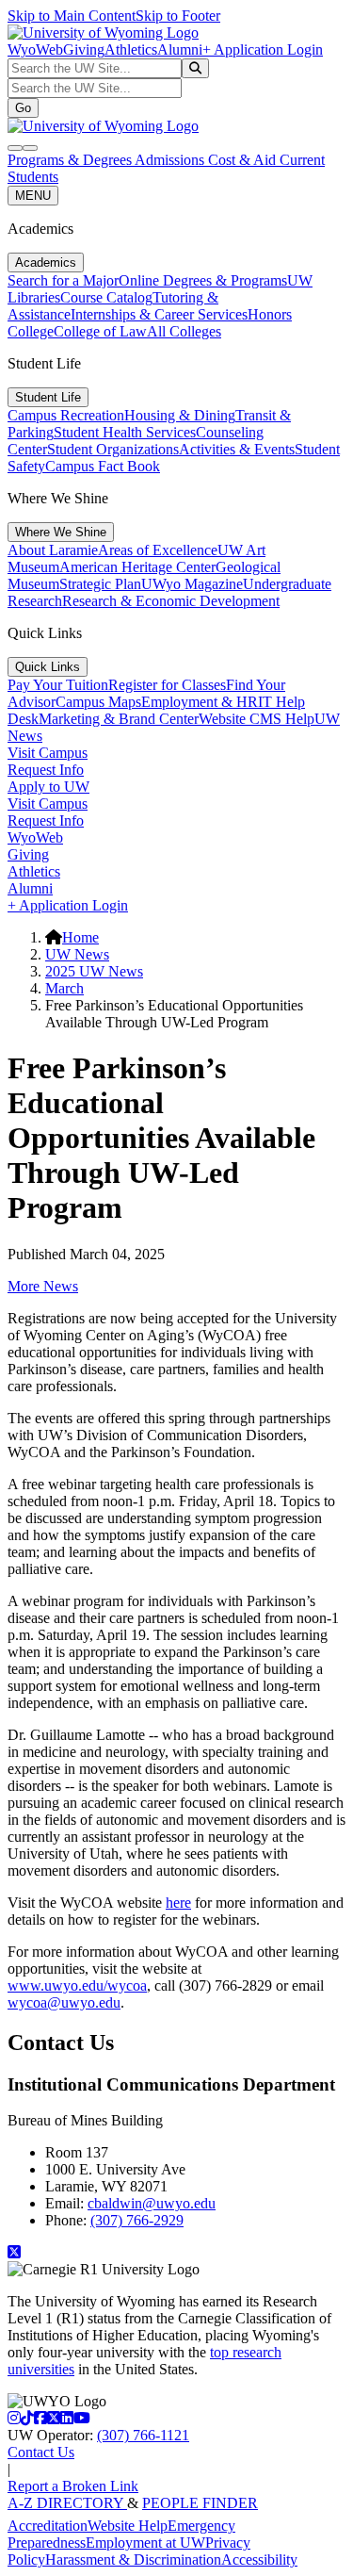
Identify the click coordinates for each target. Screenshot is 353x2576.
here (178, 1903)
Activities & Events (237, 449)
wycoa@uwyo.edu (64, 2002)
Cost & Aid (244, 160)
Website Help (128, 2526)
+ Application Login (263, 49)
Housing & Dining (180, 415)
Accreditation (48, 2526)
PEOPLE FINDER (200, 2503)
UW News (77, 954)
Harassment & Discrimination (133, 2560)
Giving (84, 49)
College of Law (100, 331)
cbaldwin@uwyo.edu (152, 2203)
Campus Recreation (66, 415)
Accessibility (259, 2560)
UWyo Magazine (192, 584)
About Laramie (53, 550)
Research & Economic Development (171, 601)
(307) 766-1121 (143, 2435)
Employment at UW (145, 2543)
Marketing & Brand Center (119, 719)
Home (80, 937)
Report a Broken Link (73, 2486)
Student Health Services (125, 432)
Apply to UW (48, 787)
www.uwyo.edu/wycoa (77, 1985)
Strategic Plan (100, 584)
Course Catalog (106, 297)
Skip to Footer (178, 16)
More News (43, 1286)
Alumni (180, 49)
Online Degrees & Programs (203, 280)
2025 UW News (94, 971)
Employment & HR (200, 702)
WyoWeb (35, 49)
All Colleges (184, 331)
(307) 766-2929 (137, 2220)
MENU (33, 196)
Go (23, 108)
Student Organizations (113, 449)
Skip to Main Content (72, 16)
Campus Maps (98, 702)
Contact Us (41, 2452)
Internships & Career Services (159, 314)
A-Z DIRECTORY (67, 2503)
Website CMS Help (257, 719)
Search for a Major (63, 280)
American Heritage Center (137, 567)
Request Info (46, 770)
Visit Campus (48, 753)
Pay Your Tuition (58, 685)
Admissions (171, 160)
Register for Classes (167, 685)
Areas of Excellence (158, 550)
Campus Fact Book (103, 466)
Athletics (131, 49)
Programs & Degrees (71, 160)
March (64, 988)
